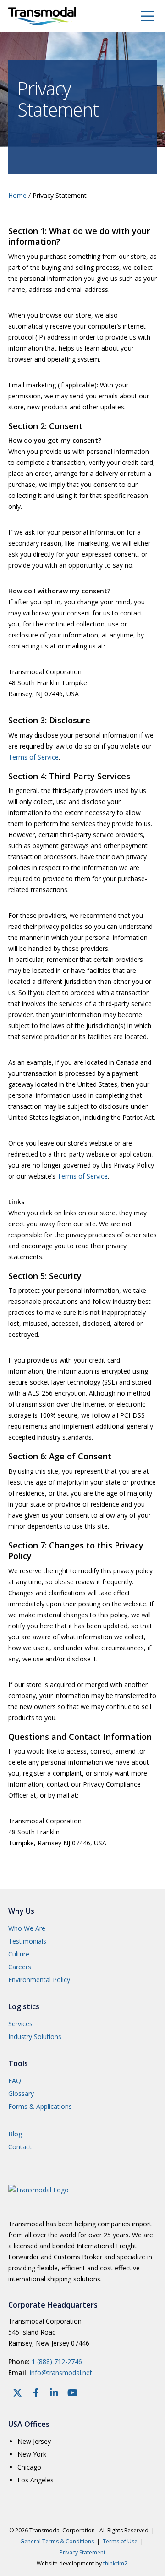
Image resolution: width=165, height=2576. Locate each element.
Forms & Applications (40, 2106)
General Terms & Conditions (57, 2541)
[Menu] (142, 16)
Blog (15, 2134)
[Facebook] (36, 2393)
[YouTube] (72, 2393)
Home (17, 195)
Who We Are (27, 1928)
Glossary (21, 2093)
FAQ (15, 2081)
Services (20, 2024)
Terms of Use (120, 2541)
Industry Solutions (35, 2037)
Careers (20, 1967)
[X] (17, 2393)
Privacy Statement (82, 2552)
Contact (20, 2147)
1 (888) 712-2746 (57, 2361)
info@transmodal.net (61, 2372)
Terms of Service (33, 757)
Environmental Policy (39, 1980)
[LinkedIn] (54, 2393)
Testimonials (27, 1941)
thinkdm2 (115, 2563)
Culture (19, 1954)
